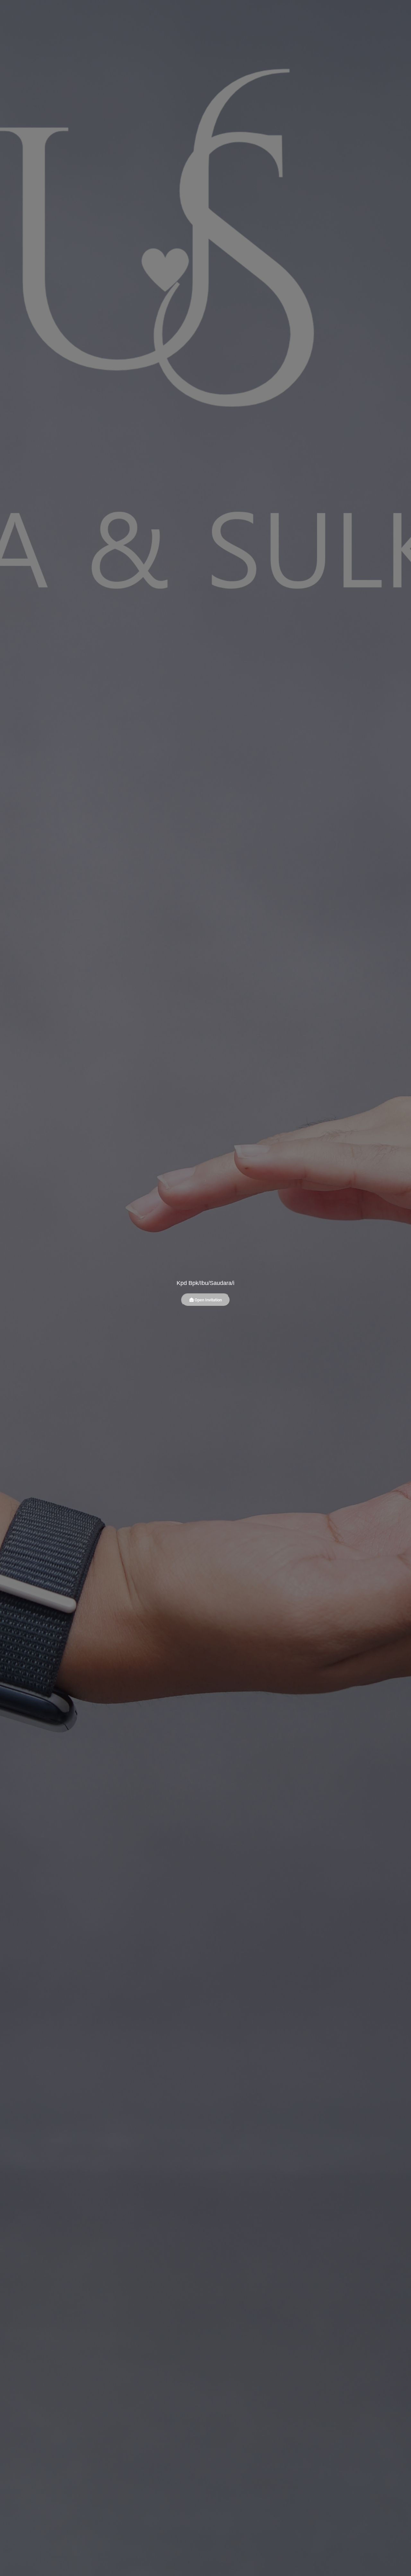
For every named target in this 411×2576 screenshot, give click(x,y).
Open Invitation (208, 1300)
